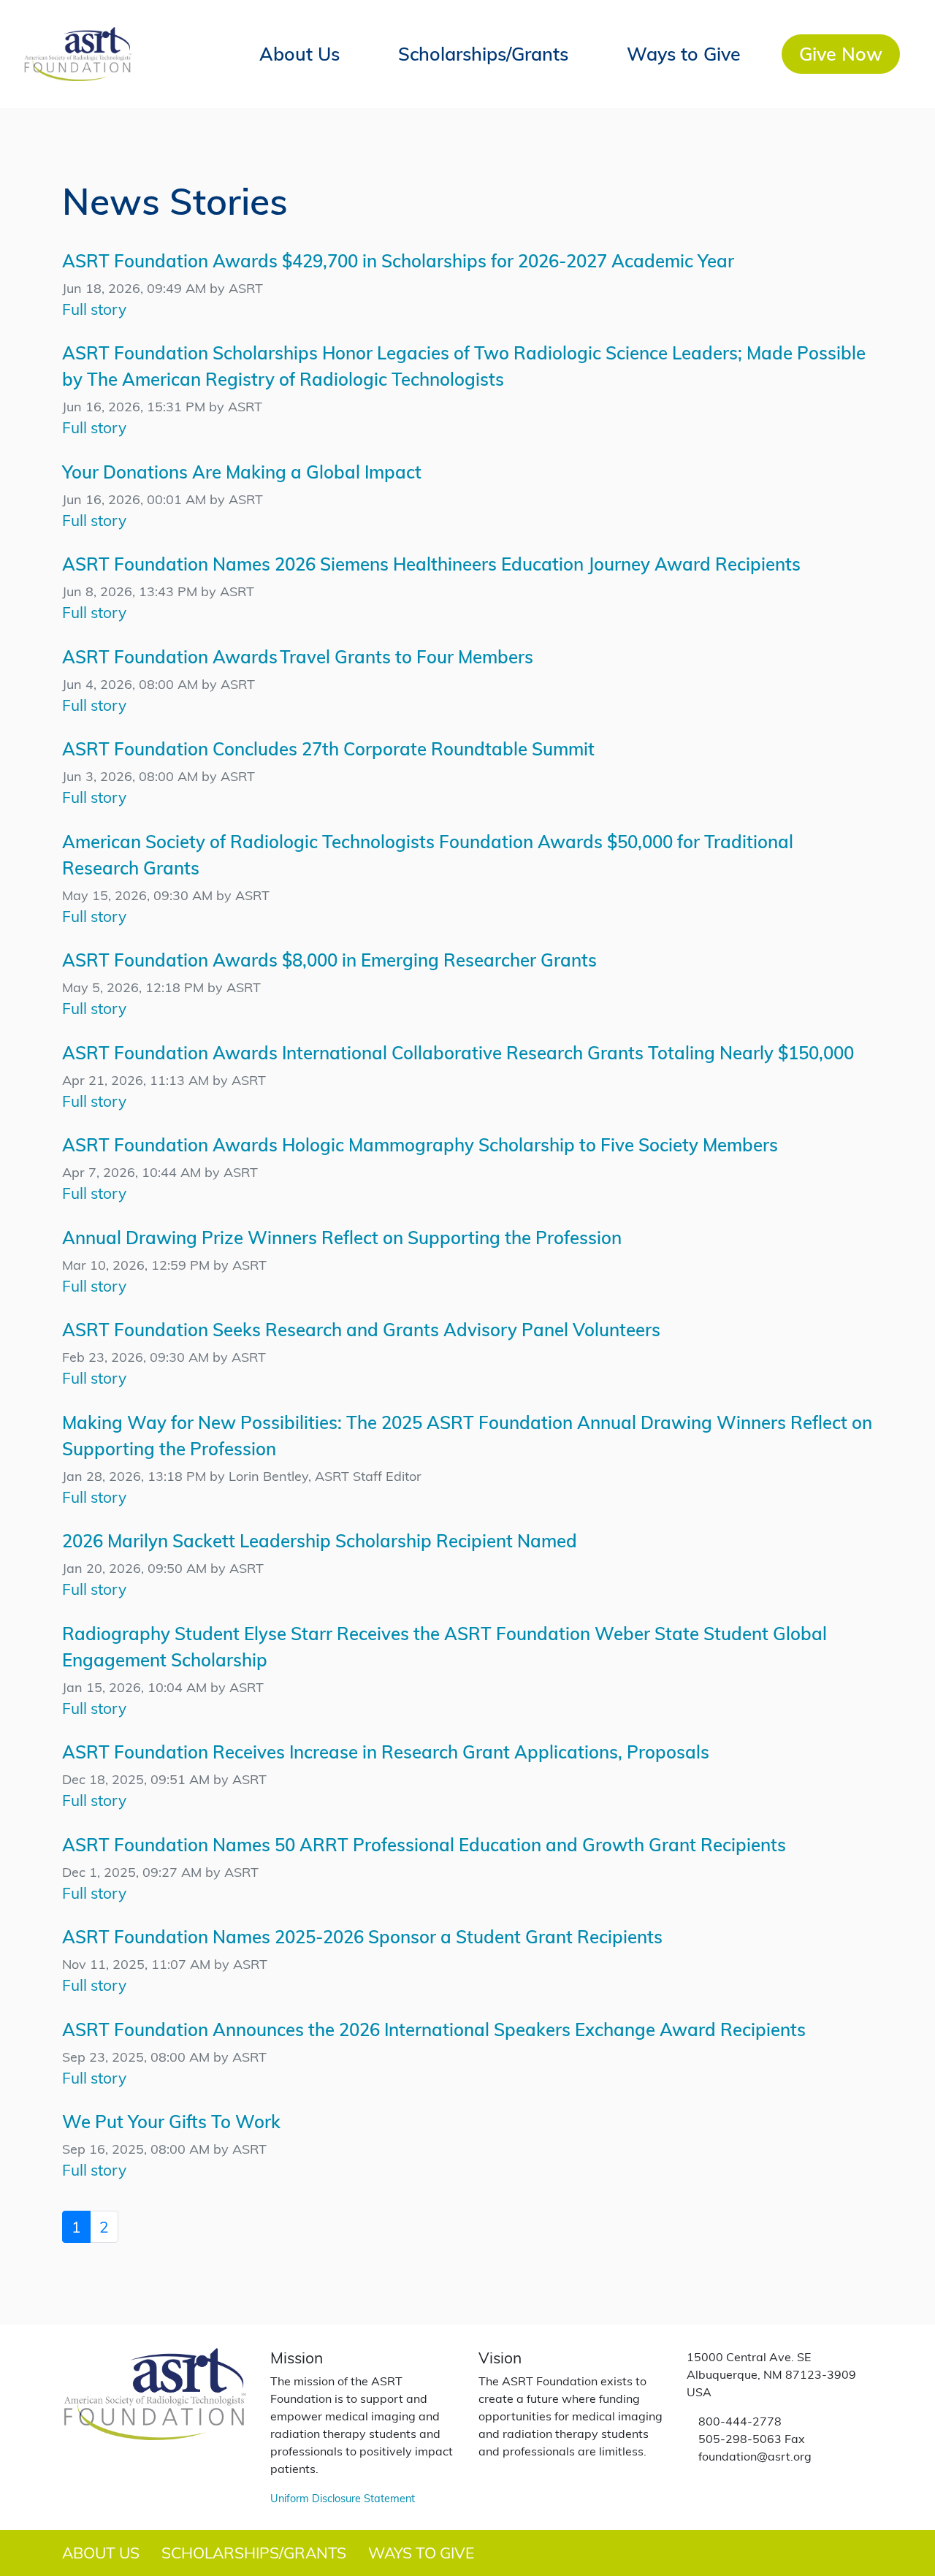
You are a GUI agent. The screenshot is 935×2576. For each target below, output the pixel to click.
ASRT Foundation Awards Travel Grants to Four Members (298, 656)
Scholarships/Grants (483, 53)
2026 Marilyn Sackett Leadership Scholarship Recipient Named (320, 1540)
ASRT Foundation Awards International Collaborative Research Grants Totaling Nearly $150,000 (458, 1052)
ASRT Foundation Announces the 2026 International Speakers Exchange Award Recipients (434, 2029)
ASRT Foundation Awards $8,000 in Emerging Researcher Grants (329, 960)
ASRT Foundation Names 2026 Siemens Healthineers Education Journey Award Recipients (431, 564)
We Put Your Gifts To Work (171, 2121)
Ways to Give (684, 53)
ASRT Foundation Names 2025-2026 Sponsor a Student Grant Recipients (362, 1936)
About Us (299, 53)
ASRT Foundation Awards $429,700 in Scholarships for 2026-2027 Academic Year (398, 260)
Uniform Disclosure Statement (343, 2498)
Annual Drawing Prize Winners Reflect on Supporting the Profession (342, 1237)
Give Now (841, 53)
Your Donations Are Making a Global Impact (242, 472)
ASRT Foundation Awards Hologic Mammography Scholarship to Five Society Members (420, 1144)
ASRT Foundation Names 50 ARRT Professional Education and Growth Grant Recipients (424, 1844)
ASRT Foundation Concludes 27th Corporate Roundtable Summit (328, 748)
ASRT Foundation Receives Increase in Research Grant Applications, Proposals (386, 1752)
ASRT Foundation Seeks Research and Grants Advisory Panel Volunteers (361, 1329)
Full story (94, 309)
